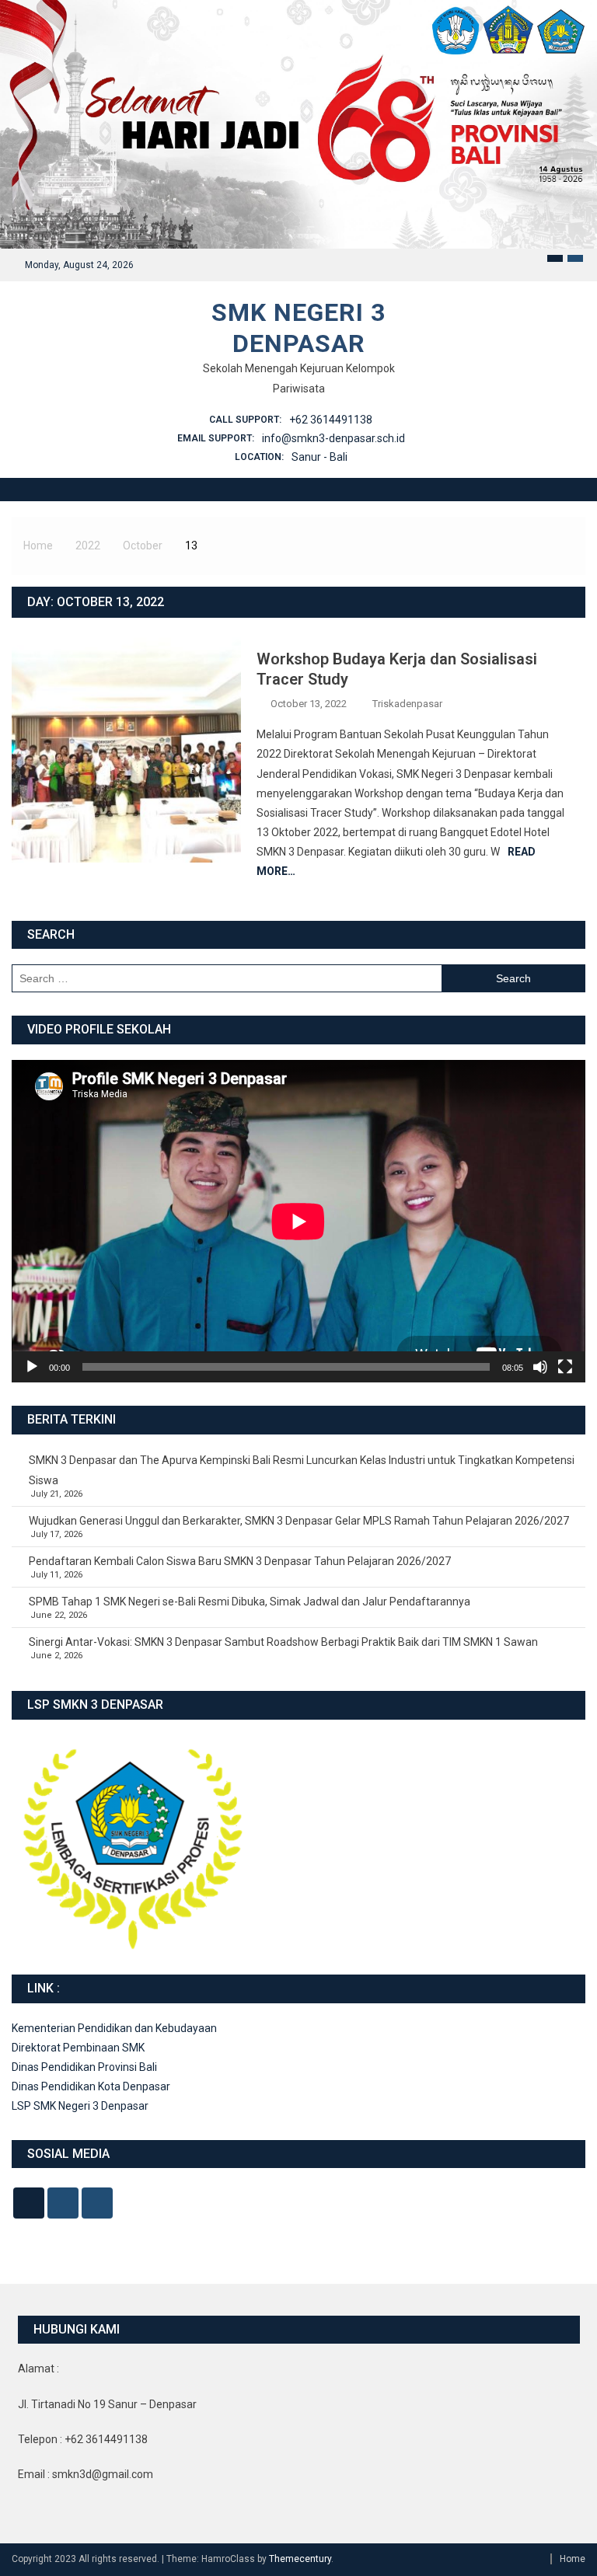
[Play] (32, 1367)
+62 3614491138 (331, 420)
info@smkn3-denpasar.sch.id (333, 438)
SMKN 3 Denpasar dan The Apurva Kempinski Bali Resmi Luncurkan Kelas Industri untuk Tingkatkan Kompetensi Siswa (302, 1470)
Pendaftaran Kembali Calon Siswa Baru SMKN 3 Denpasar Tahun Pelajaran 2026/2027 (240, 1561)
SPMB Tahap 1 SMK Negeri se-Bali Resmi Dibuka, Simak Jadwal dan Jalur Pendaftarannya (250, 1602)
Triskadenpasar (407, 704)
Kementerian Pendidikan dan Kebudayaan (114, 2028)
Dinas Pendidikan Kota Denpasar (91, 2086)
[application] (298, 1221)
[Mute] (540, 1367)
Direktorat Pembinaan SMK (78, 2048)
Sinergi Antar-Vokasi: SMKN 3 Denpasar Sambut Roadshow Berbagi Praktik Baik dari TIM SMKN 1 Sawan (283, 1642)
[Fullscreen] (565, 1367)
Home (573, 2559)
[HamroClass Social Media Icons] (29, 2203)
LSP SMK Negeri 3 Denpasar (80, 2106)
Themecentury (300, 2559)
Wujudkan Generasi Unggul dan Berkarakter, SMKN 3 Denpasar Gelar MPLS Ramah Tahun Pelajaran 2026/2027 (299, 1521)
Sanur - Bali (319, 457)
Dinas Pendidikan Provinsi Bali (84, 2067)
